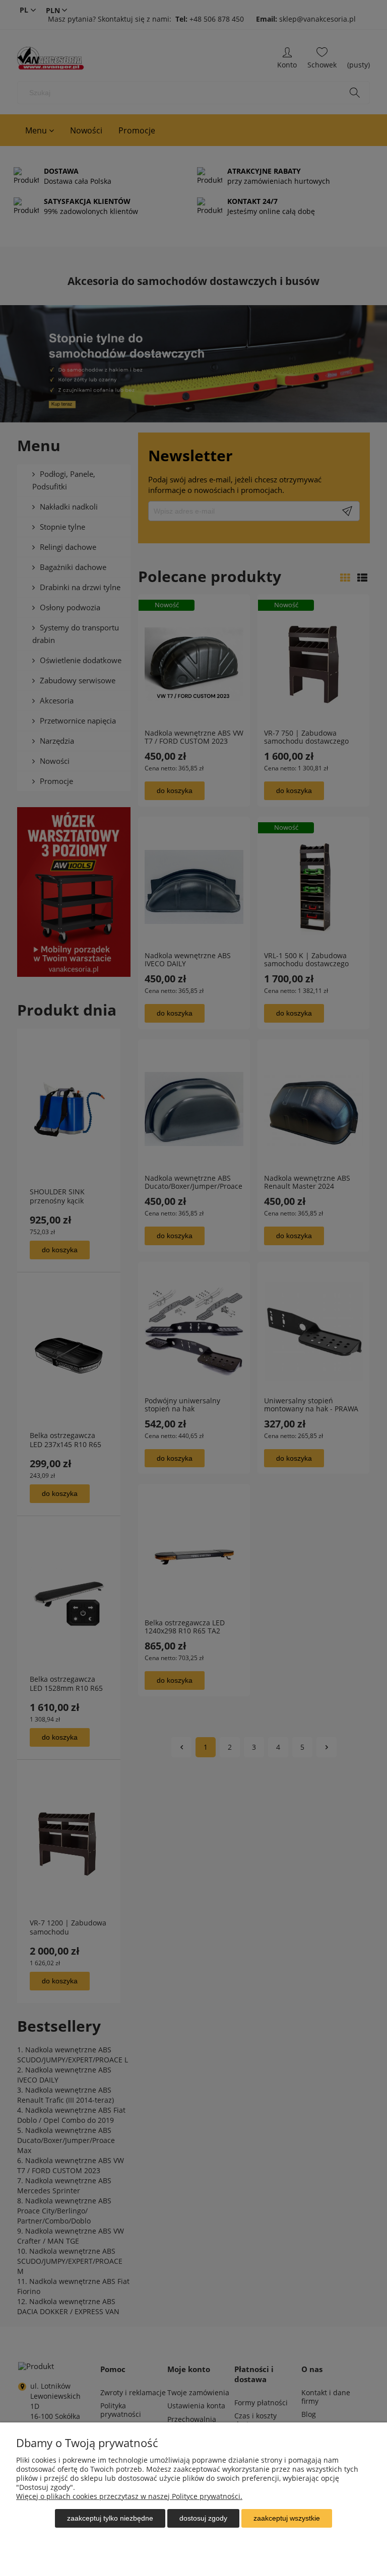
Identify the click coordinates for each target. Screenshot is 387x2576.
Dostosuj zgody (203, 2518)
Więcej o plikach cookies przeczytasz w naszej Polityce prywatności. (129, 2496)
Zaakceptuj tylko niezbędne (110, 2518)
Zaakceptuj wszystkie (287, 2518)
